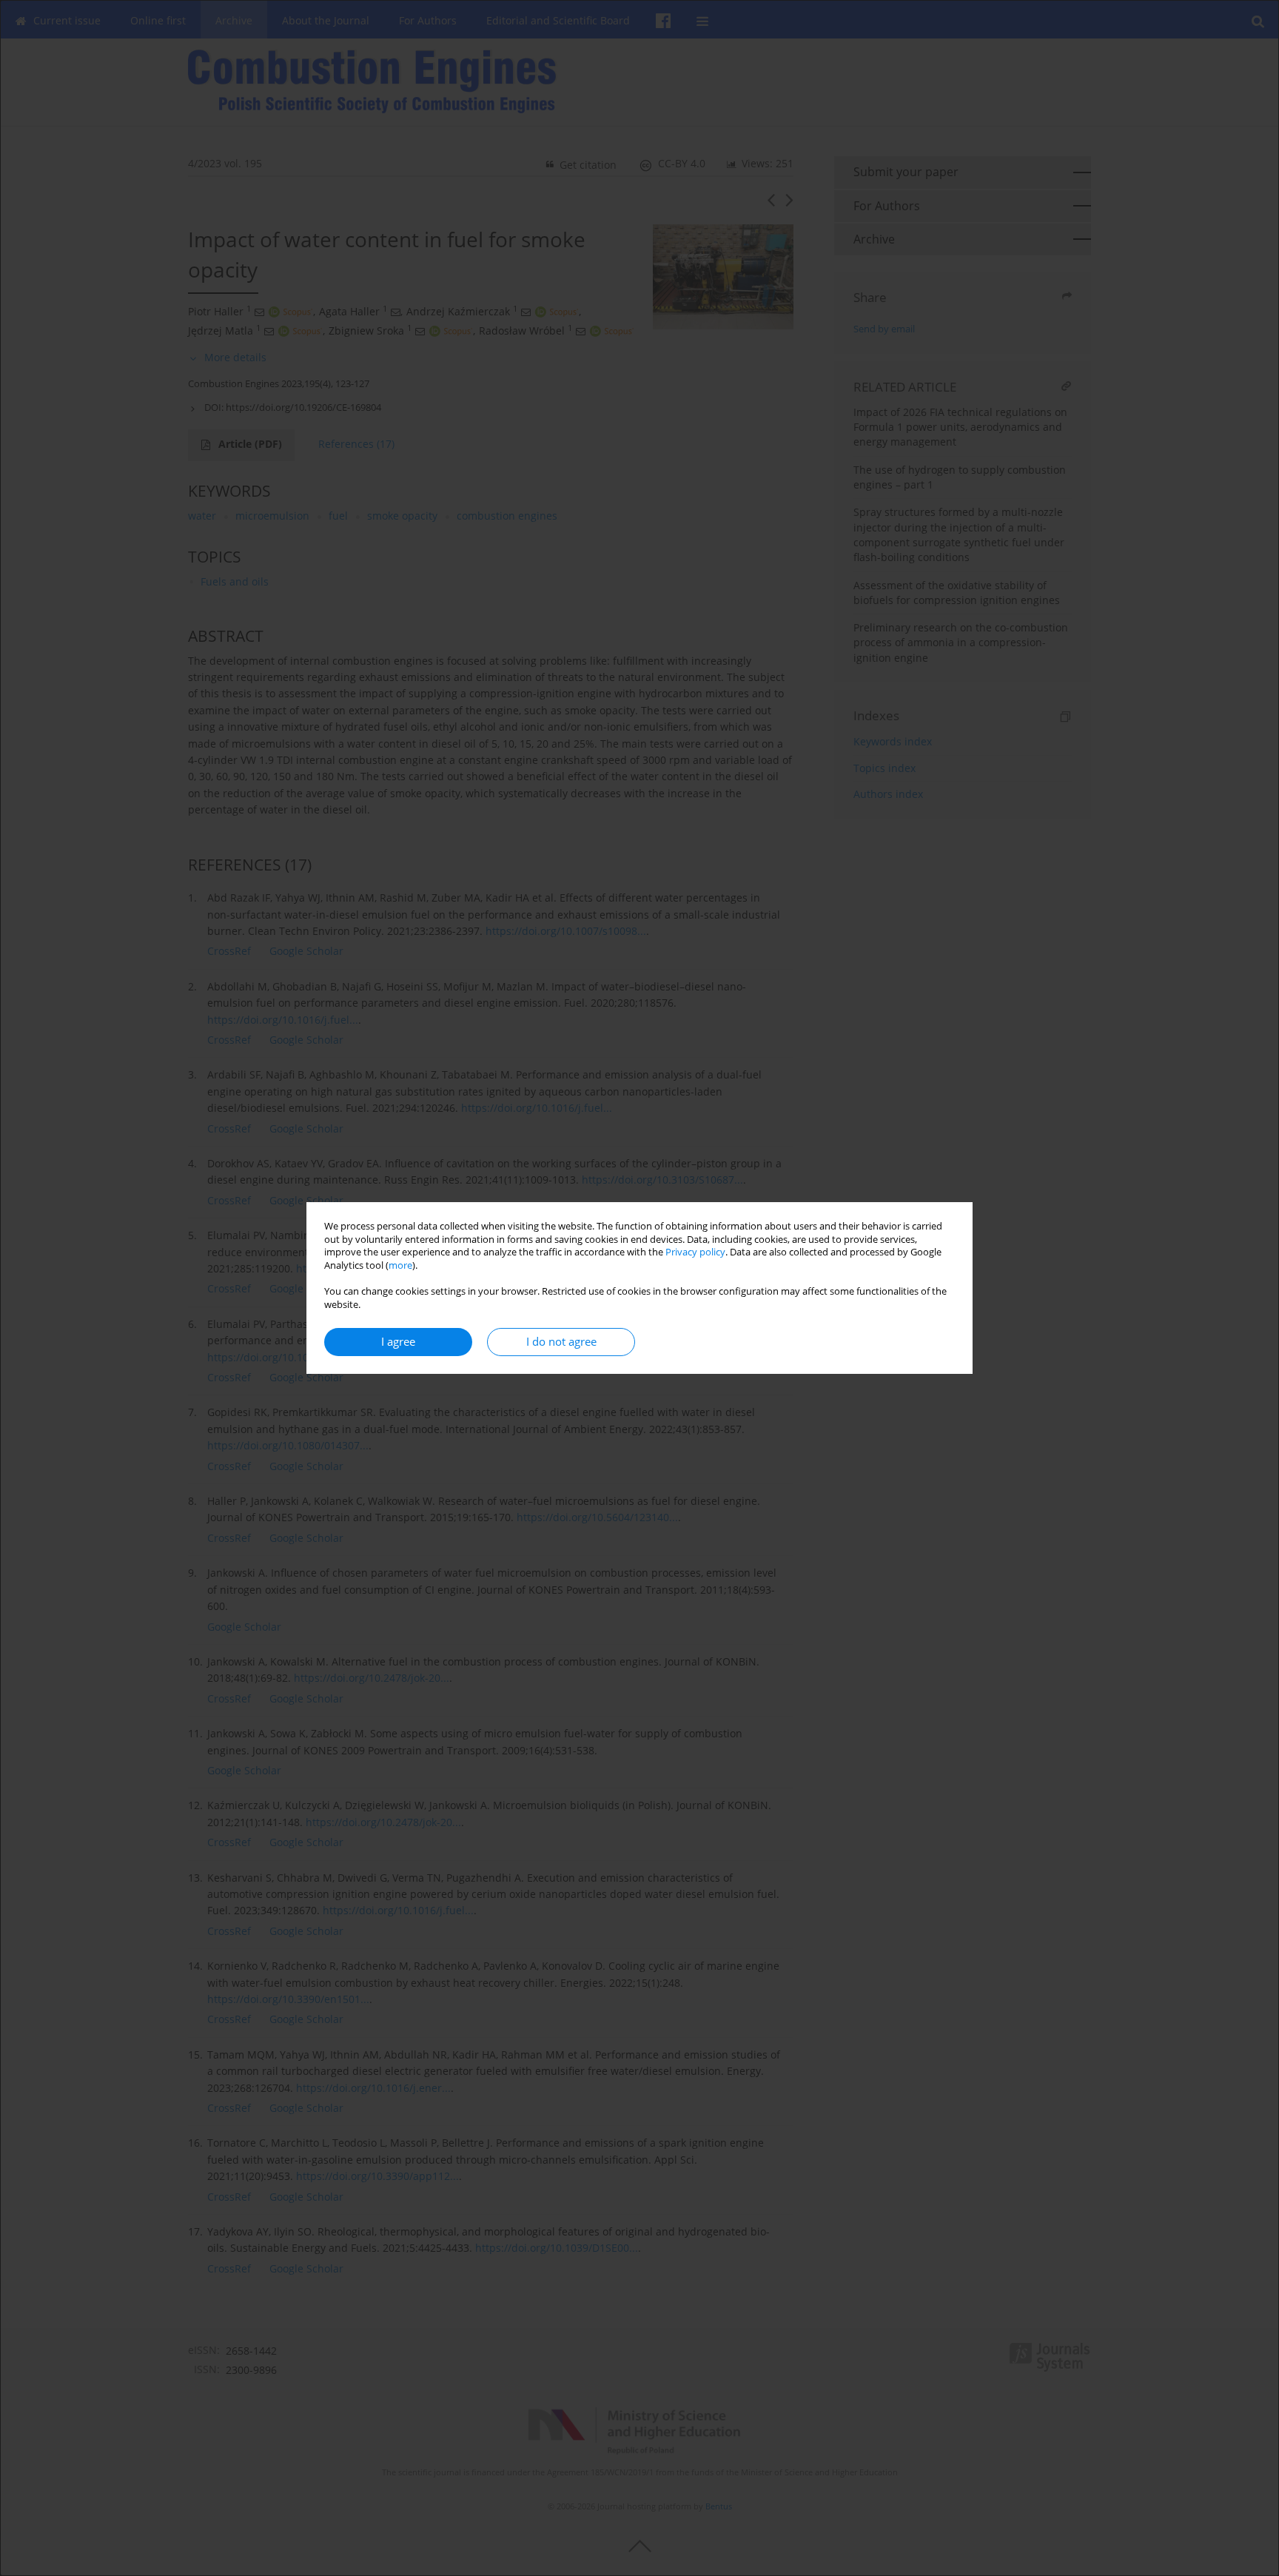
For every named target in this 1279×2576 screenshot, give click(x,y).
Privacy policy (695, 1252)
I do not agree (561, 1342)
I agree (398, 1342)
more (400, 1265)
